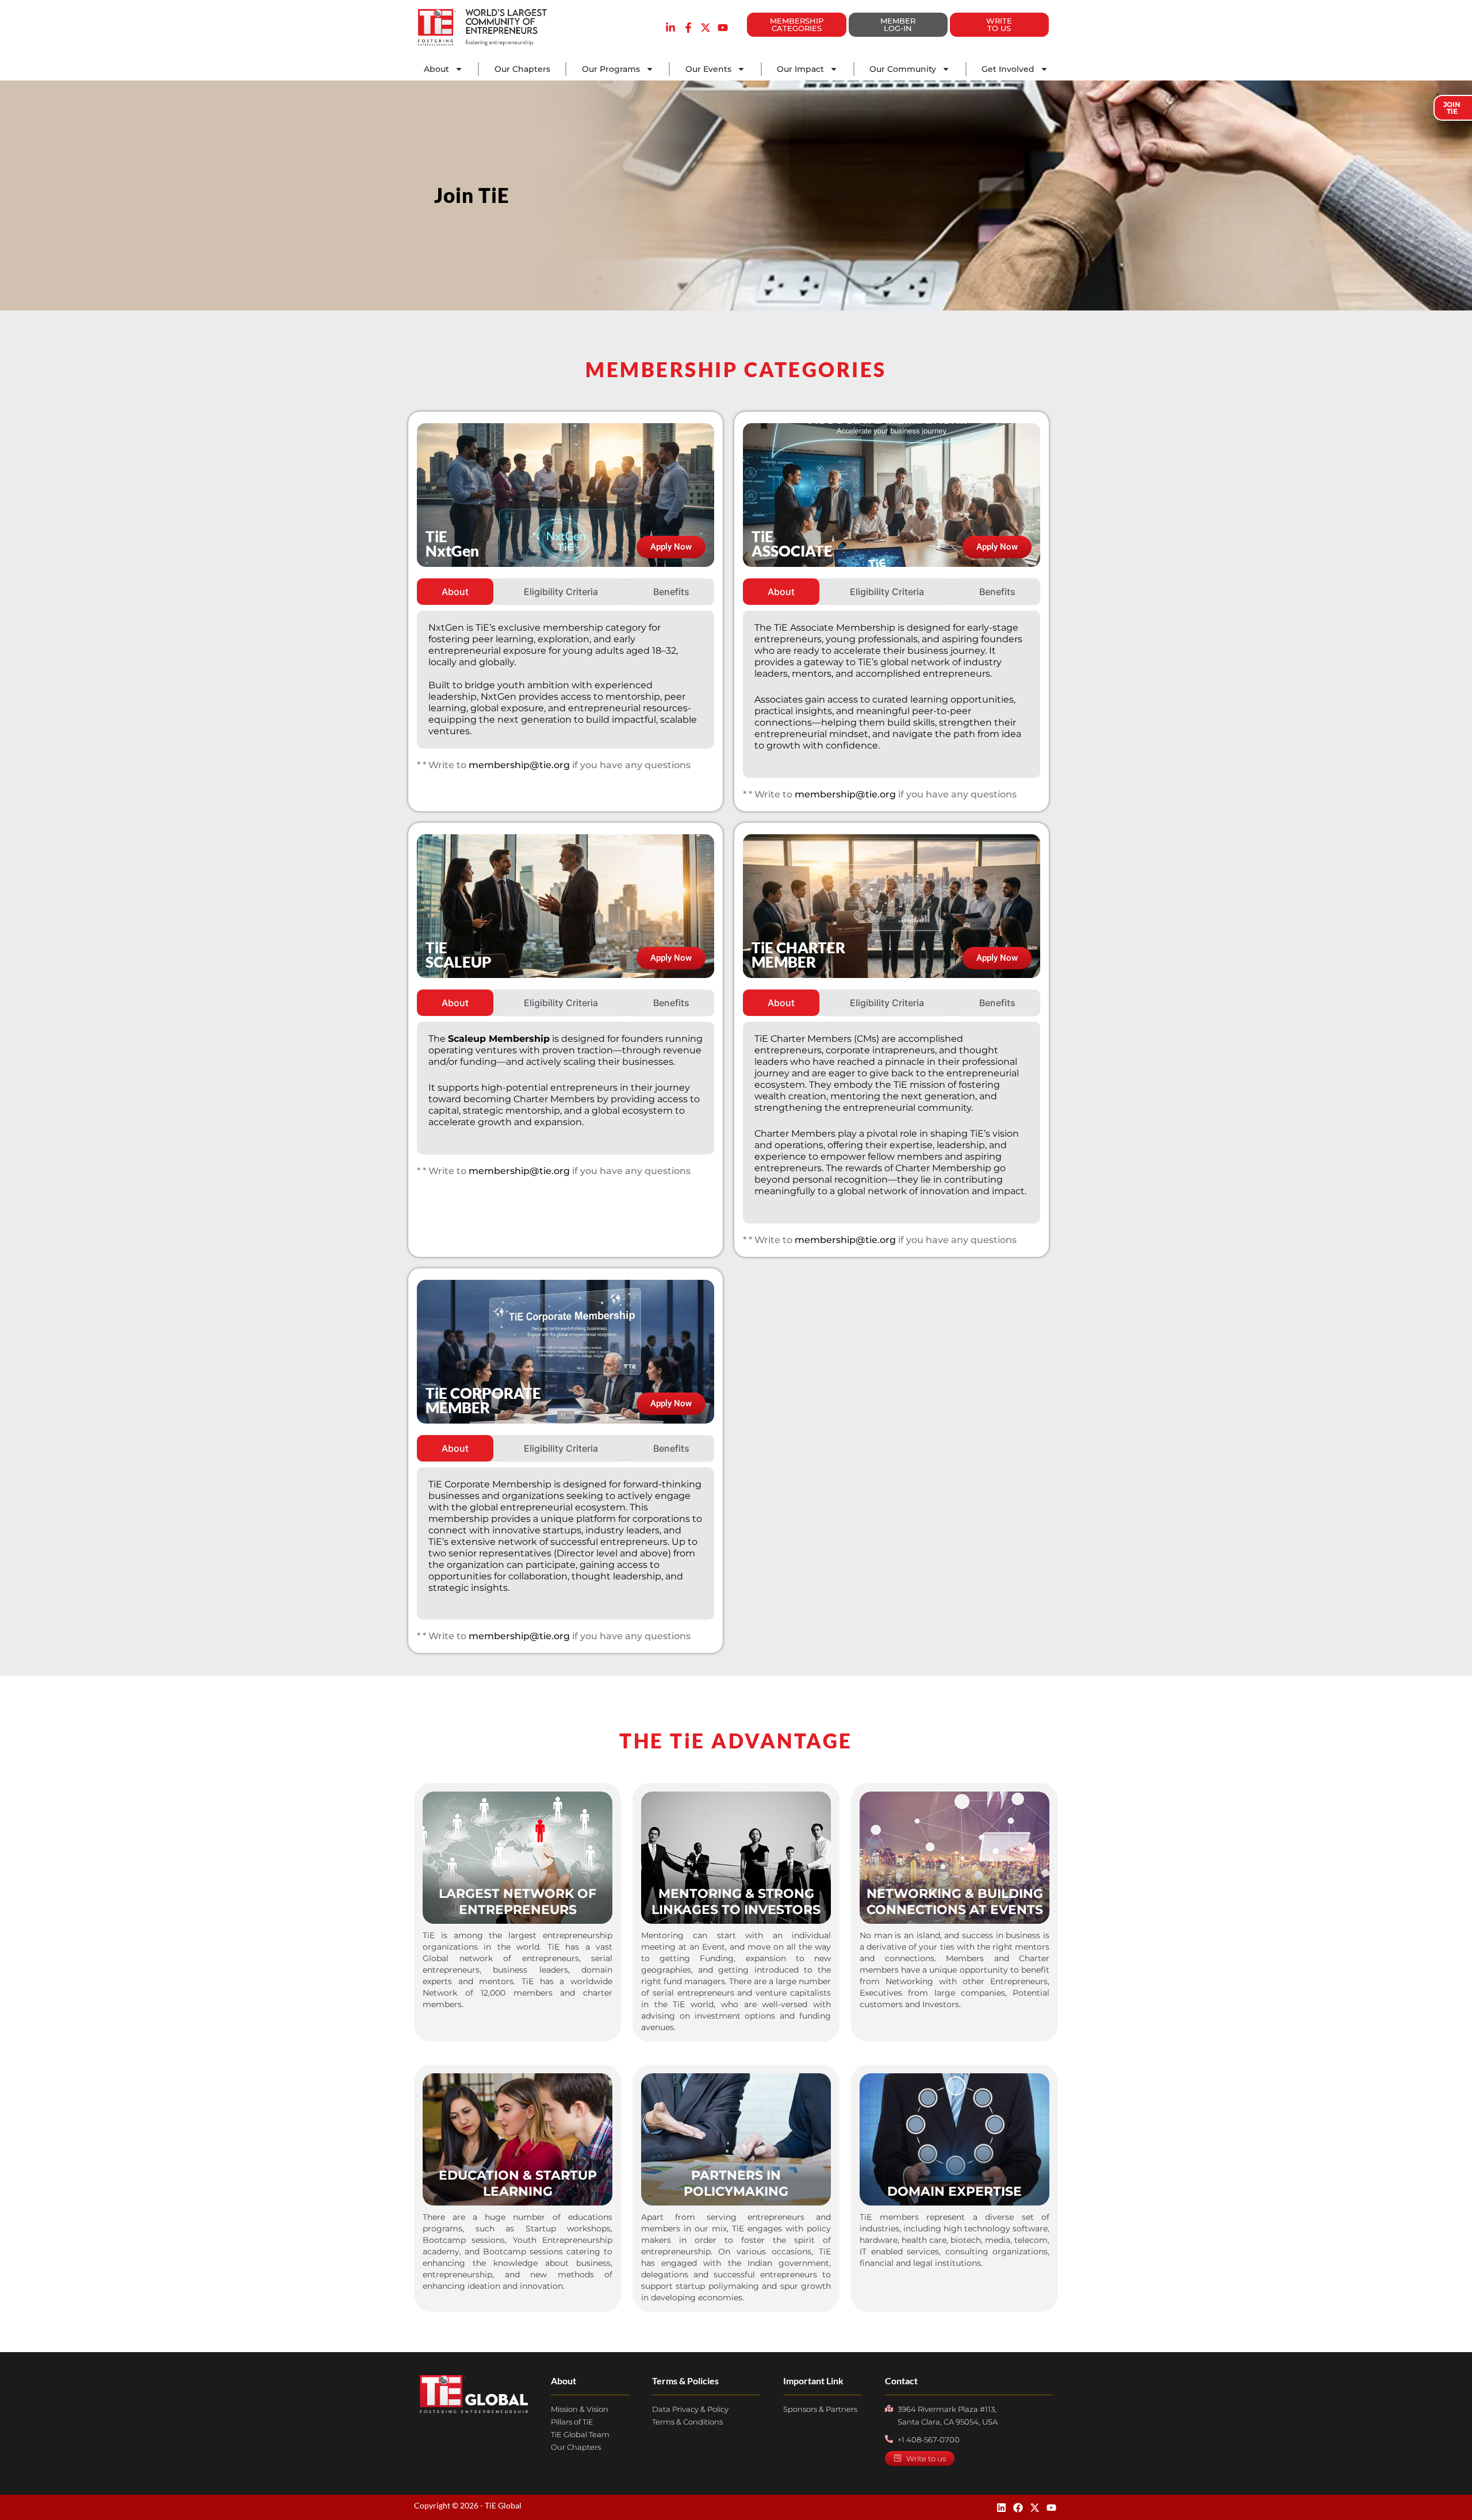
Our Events (708, 69)
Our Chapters (522, 69)
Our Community (903, 69)
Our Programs (611, 69)
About (436, 69)
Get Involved (1008, 69)
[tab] (455, 592)
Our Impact (800, 69)
